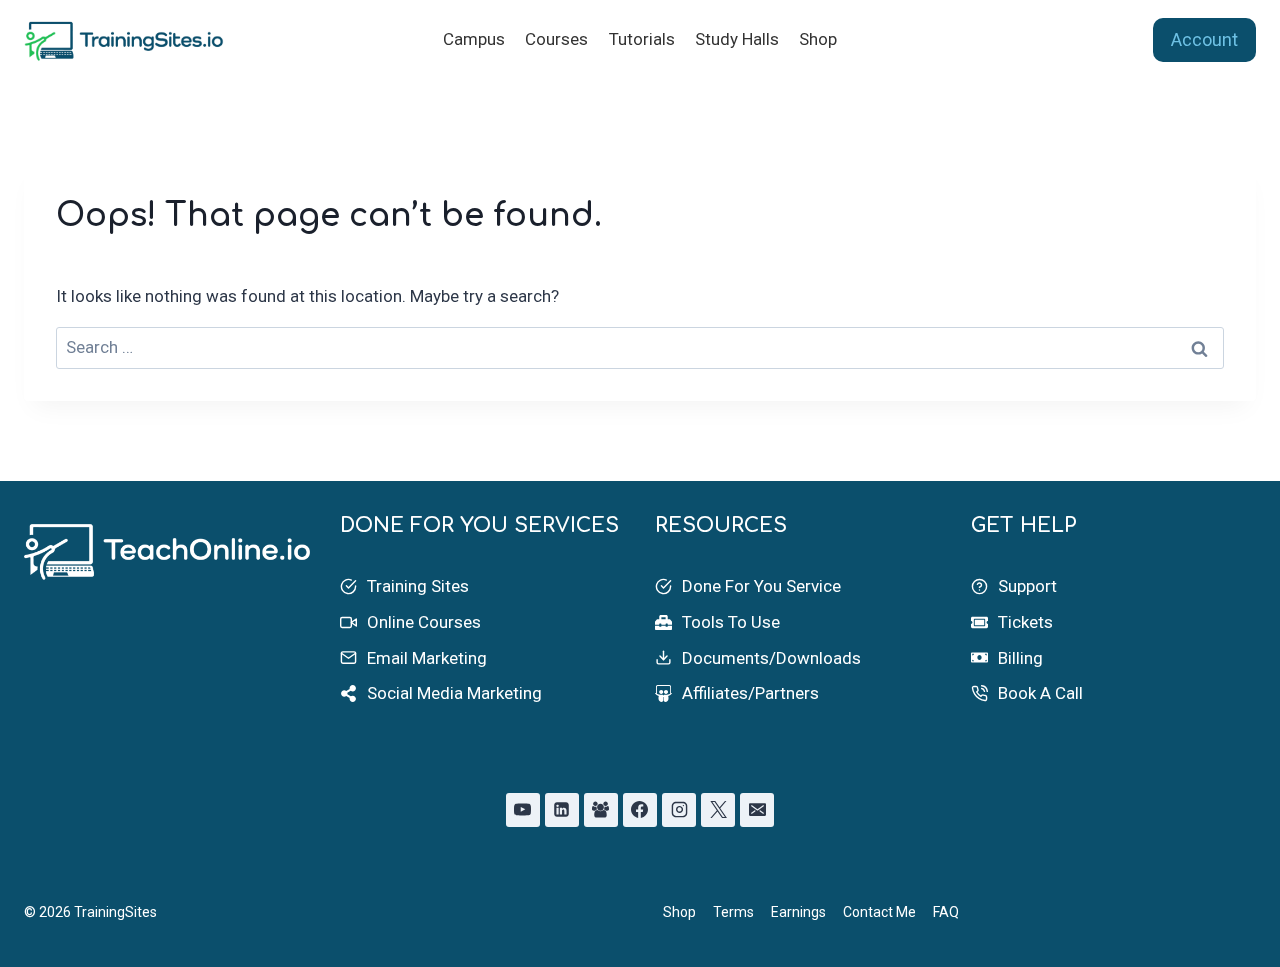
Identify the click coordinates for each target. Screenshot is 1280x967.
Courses (556, 39)
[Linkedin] (562, 810)
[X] (718, 810)
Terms (733, 912)
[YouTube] (523, 810)
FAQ (946, 912)
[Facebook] (640, 810)
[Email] (757, 810)
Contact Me (879, 912)
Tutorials (642, 39)
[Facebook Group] (601, 810)
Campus (474, 39)
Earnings (798, 912)
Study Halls (737, 39)
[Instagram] (679, 810)
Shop (818, 39)
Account (1204, 39)
